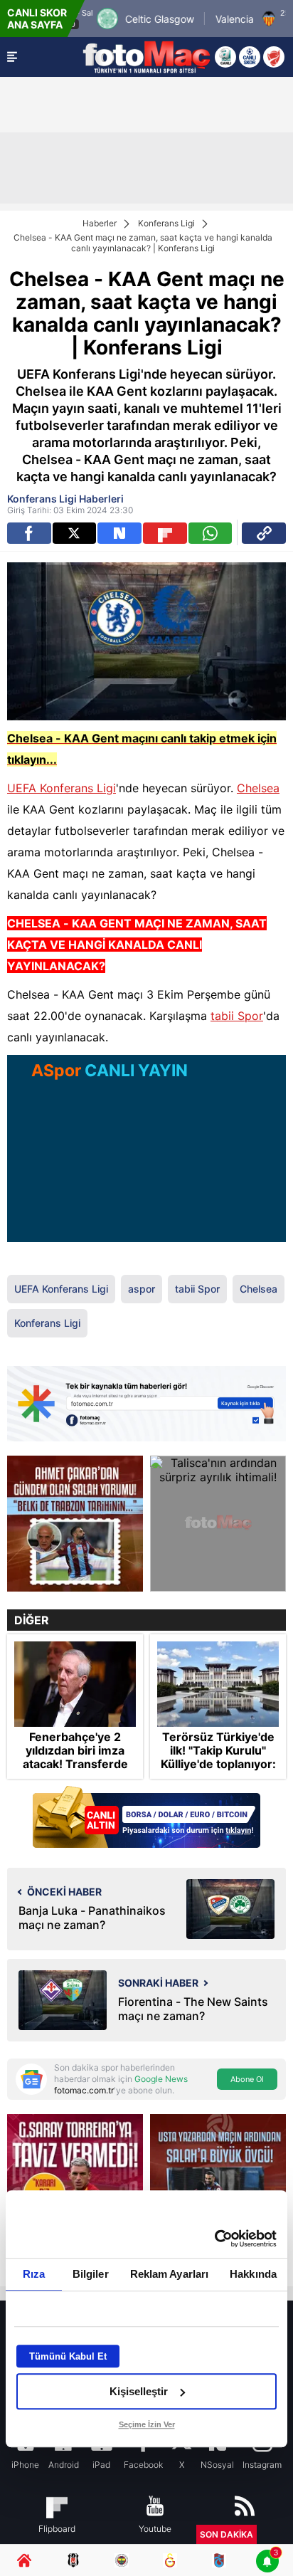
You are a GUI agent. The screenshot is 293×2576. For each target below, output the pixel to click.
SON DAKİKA (227, 2534)
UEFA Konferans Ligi (62, 788)
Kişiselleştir (139, 2391)
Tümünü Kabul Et (68, 2356)
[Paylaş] (264, 533)
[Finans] (146, 1818)
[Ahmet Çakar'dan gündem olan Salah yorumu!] (75, 1524)
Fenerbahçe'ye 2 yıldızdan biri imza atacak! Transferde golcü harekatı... (75, 1758)
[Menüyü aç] (12, 57)
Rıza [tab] (34, 2274)
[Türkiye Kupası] (274, 57)
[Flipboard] (165, 533)
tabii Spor (237, 1016)
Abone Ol (247, 2079)
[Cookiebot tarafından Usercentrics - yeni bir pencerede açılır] (214, 2239)
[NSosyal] (119, 533)
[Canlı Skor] (250, 57)
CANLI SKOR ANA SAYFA (37, 19)
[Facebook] (29, 533)
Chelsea (258, 788)
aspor (142, 1289)
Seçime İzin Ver (147, 2424)
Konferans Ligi (166, 223)
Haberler (100, 223)
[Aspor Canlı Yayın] (225, 57)
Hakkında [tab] (253, 2274)
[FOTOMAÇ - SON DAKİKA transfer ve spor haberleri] (146, 57)
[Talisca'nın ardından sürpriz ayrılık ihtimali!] (218, 1524)
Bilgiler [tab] (91, 2274)
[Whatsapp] (211, 533)
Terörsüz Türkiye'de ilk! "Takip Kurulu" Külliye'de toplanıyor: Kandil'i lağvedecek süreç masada (218, 1765)
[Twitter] (75, 533)
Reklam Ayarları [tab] (170, 2274)
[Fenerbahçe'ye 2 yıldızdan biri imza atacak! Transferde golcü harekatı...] (75, 1684)
